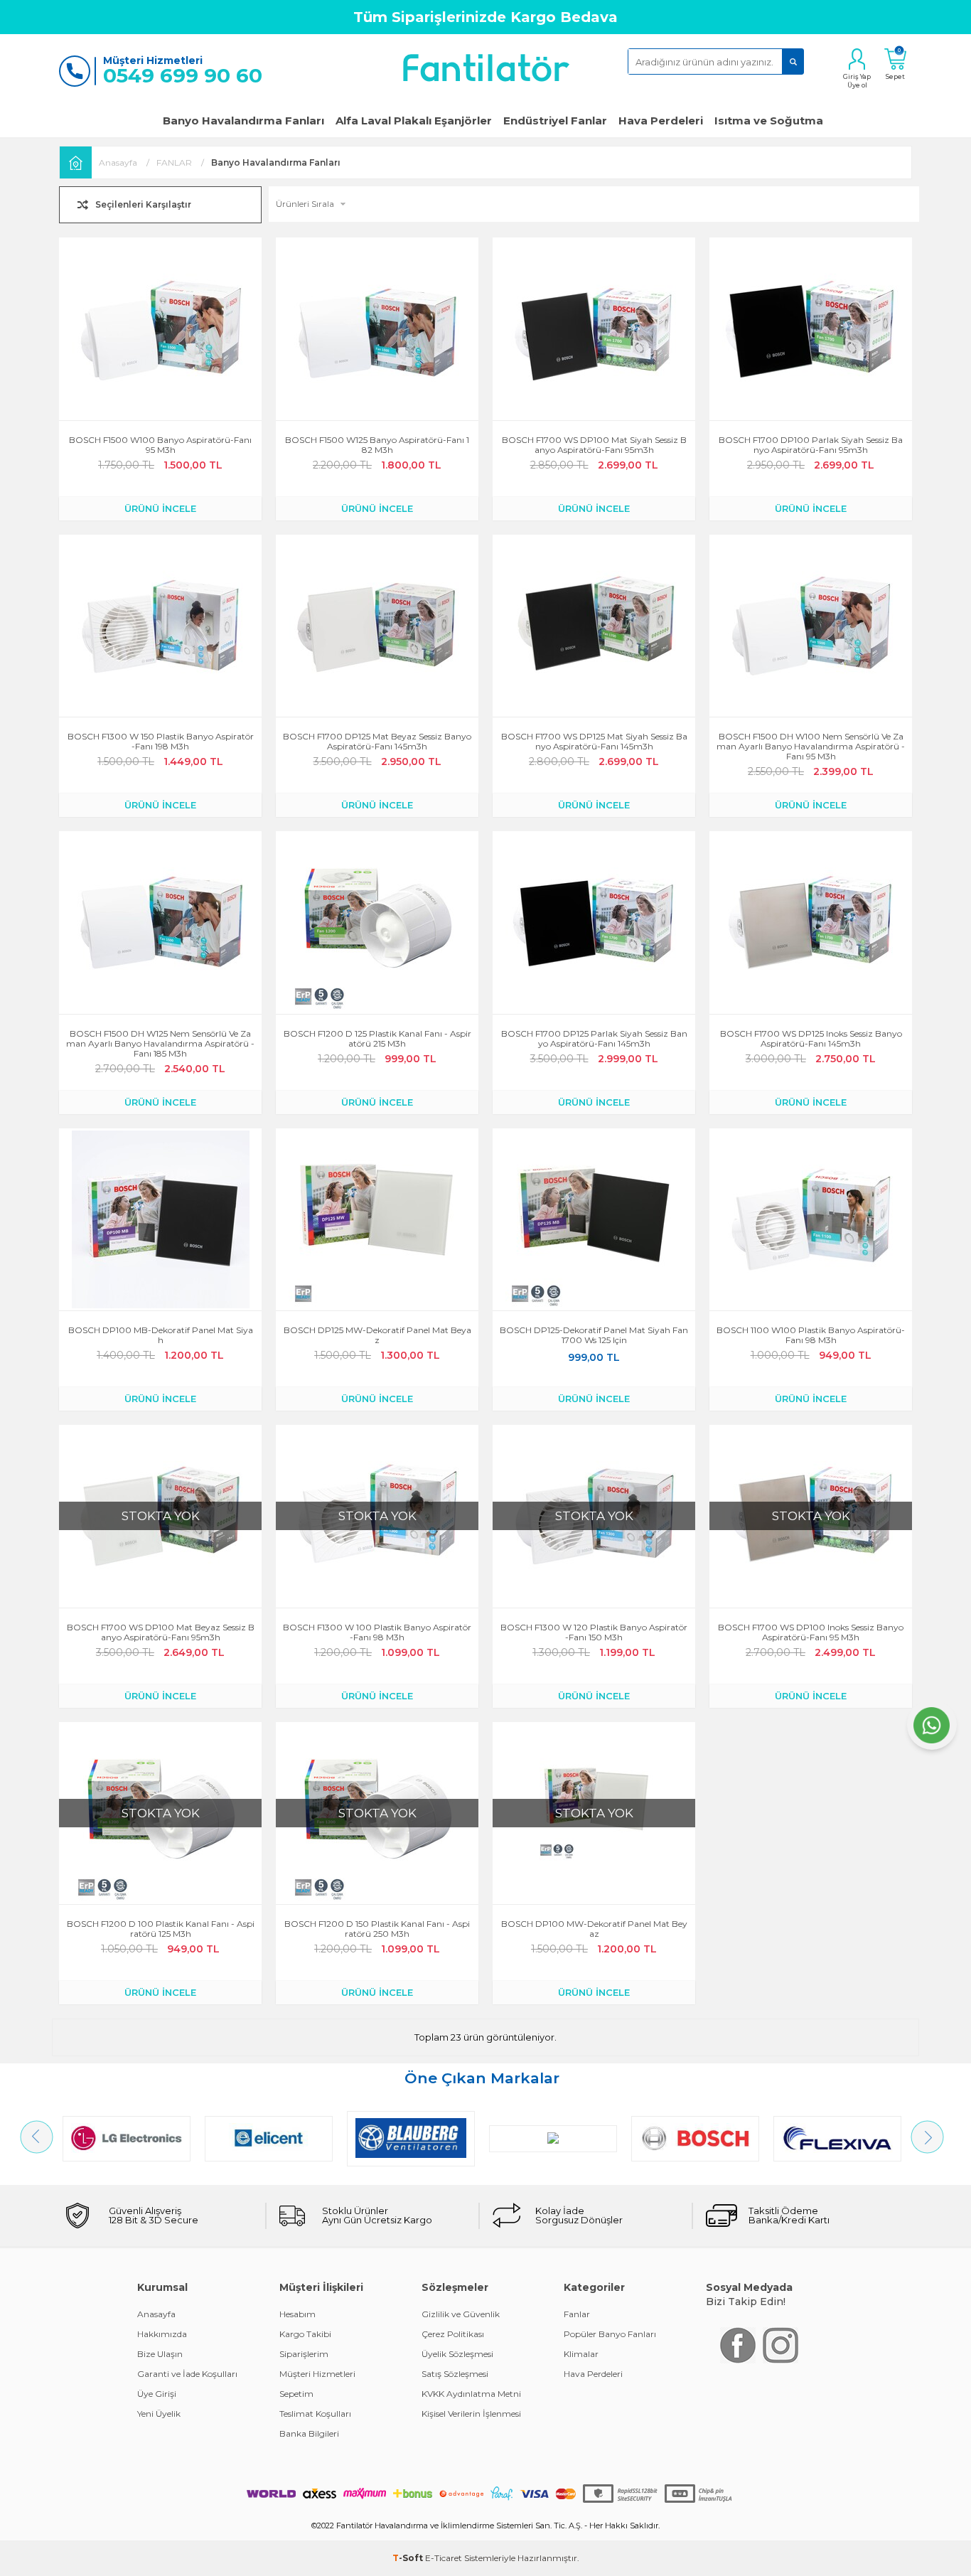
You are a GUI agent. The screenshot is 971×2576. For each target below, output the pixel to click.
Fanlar (577, 2314)
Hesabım (297, 2314)
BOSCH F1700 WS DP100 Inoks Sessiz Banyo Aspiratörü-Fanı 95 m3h (811, 1632)
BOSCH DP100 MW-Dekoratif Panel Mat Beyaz (594, 1929)
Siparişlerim (304, 2354)
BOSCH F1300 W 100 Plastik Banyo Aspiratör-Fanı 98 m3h (377, 1632)
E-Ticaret (444, 2558)
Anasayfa (156, 2314)
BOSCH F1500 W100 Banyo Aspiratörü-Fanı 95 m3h (160, 445)
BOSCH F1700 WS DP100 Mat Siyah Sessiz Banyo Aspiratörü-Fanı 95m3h (594, 445)
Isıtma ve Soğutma (769, 121)
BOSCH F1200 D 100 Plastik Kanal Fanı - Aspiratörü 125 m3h (161, 1929)
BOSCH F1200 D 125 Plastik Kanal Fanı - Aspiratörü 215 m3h (377, 1039)
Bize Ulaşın (160, 2354)
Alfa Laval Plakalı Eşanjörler (414, 121)
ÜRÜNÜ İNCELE (160, 508)
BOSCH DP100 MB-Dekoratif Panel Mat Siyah (161, 1335)
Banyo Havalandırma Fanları (243, 121)
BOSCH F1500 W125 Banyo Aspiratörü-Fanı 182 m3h (377, 445)
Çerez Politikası (453, 2334)
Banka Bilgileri (309, 2433)
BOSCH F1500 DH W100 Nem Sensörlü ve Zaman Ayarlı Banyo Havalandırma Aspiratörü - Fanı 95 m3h (811, 747)
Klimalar (581, 2354)
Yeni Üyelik (159, 2414)
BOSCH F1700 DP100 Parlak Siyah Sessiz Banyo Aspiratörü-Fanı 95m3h (811, 445)
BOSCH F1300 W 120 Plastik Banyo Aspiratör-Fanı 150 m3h (594, 1632)
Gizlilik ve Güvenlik (461, 2314)
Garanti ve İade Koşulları (187, 2374)
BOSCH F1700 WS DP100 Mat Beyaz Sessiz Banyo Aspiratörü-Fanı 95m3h (161, 1632)
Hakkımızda (162, 2334)
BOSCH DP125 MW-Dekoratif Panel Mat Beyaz (377, 1335)
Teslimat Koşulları (315, 2414)
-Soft (409, 2558)
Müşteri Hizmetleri (317, 2374)
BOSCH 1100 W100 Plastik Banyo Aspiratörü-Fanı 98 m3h (811, 1335)
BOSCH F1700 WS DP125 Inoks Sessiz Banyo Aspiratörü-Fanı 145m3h (811, 1039)
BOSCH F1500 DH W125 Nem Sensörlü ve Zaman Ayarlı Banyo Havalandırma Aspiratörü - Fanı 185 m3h (160, 1044)
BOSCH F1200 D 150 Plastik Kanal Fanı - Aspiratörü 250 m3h (377, 1929)
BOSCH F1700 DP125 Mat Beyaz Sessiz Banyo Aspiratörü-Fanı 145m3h (377, 742)
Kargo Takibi (305, 2334)
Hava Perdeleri (661, 121)
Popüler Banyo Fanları (610, 2334)
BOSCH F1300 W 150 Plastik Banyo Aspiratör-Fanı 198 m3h (161, 742)
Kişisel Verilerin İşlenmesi (471, 2414)
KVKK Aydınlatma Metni (471, 2394)
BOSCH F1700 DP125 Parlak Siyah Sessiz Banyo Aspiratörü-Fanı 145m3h (594, 1039)
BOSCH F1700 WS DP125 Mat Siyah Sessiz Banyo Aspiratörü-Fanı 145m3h (594, 742)
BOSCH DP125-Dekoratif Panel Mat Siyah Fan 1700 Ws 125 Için (594, 1335)
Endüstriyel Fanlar (555, 121)
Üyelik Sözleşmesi (457, 2354)
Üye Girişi (157, 2394)
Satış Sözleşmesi (455, 2374)
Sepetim (296, 2394)
